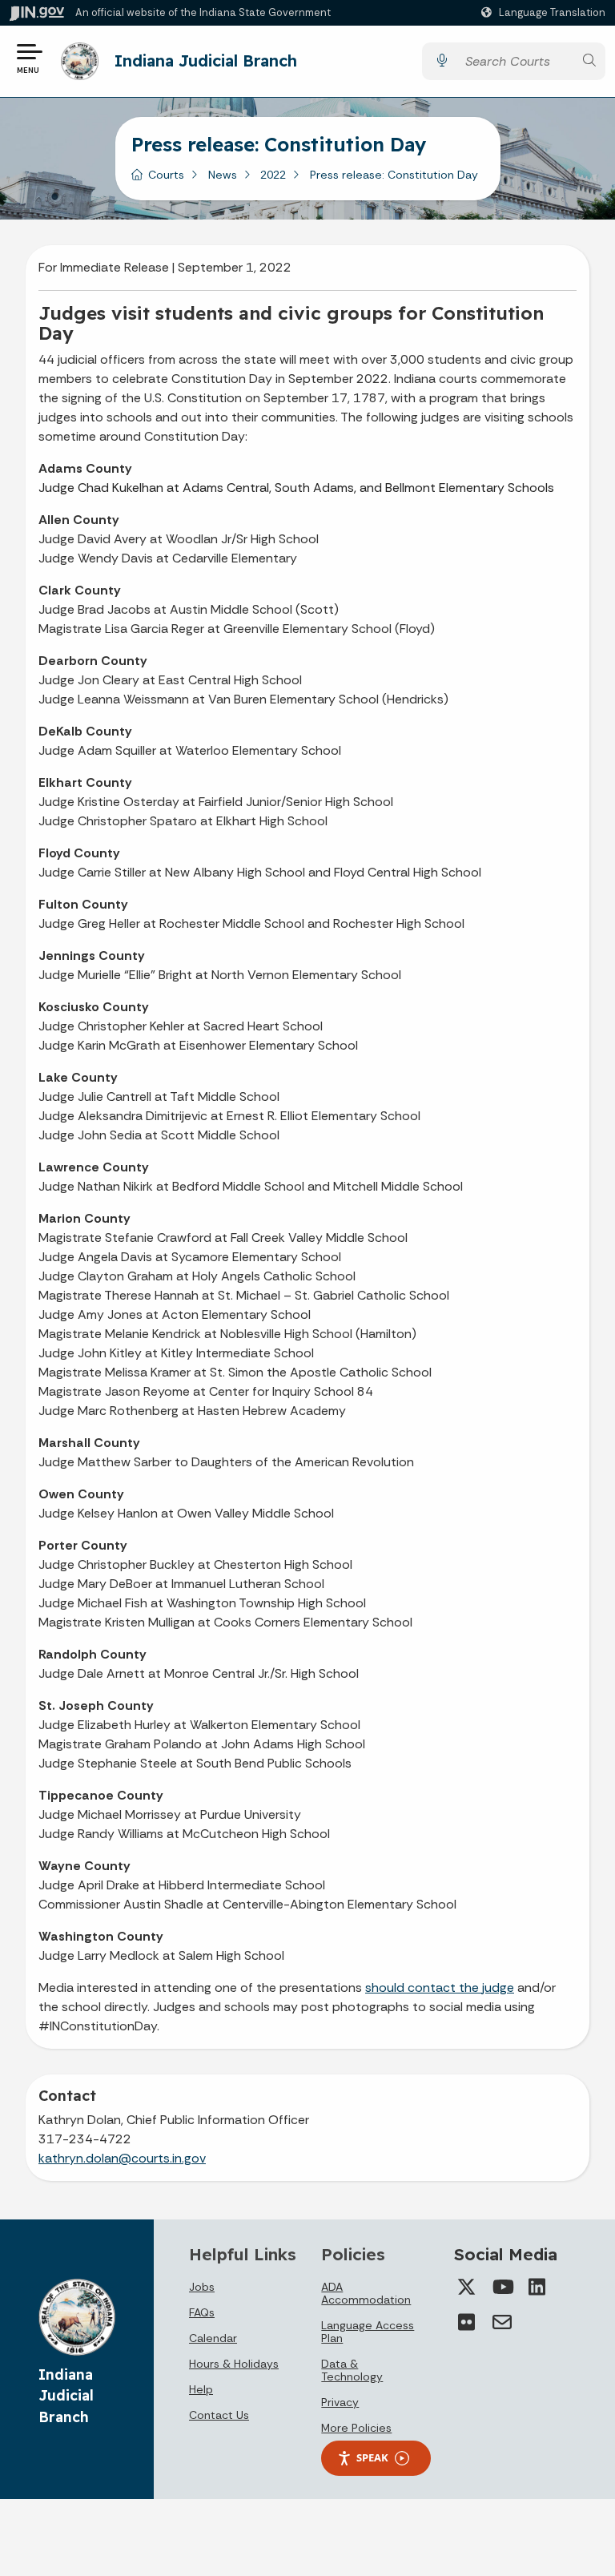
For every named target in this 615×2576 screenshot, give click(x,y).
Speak (372, 2457)
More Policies (356, 2428)
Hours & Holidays (234, 2364)
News (223, 175)
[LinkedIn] (537, 2287)
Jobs (202, 2287)
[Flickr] (467, 2322)
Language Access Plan (368, 2332)
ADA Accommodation (366, 2293)
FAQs (202, 2312)
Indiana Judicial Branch (206, 60)
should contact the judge (440, 1987)
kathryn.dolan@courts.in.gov (122, 2158)
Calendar (213, 2338)
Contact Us (219, 2415)
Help (201, 2389)
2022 (273, 175)
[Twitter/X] (467, 2287)
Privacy (340, 2402)
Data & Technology (352, 2370)
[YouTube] (502, 2287)
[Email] (502, 2322)
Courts (166, 175)
